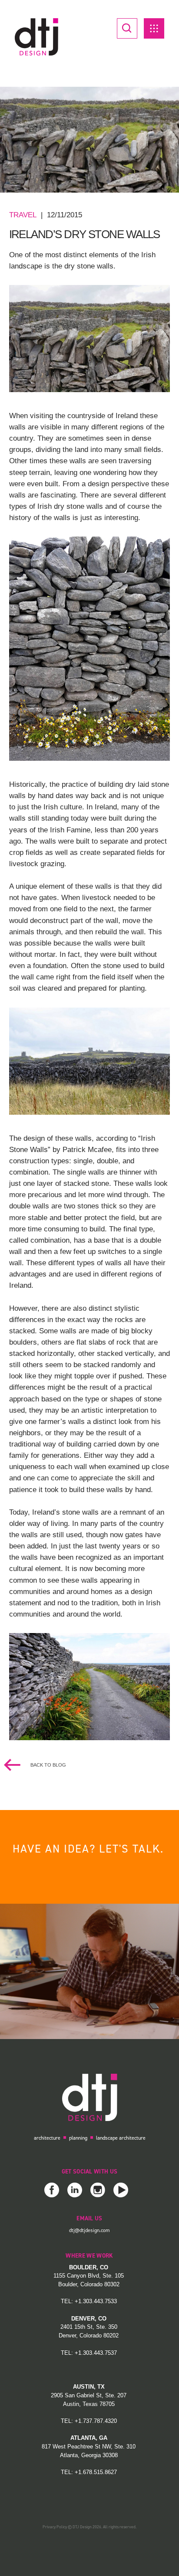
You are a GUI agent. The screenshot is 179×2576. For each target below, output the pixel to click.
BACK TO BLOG (48, 1765)
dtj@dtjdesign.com (89, 2230)
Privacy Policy (55, 2527)
